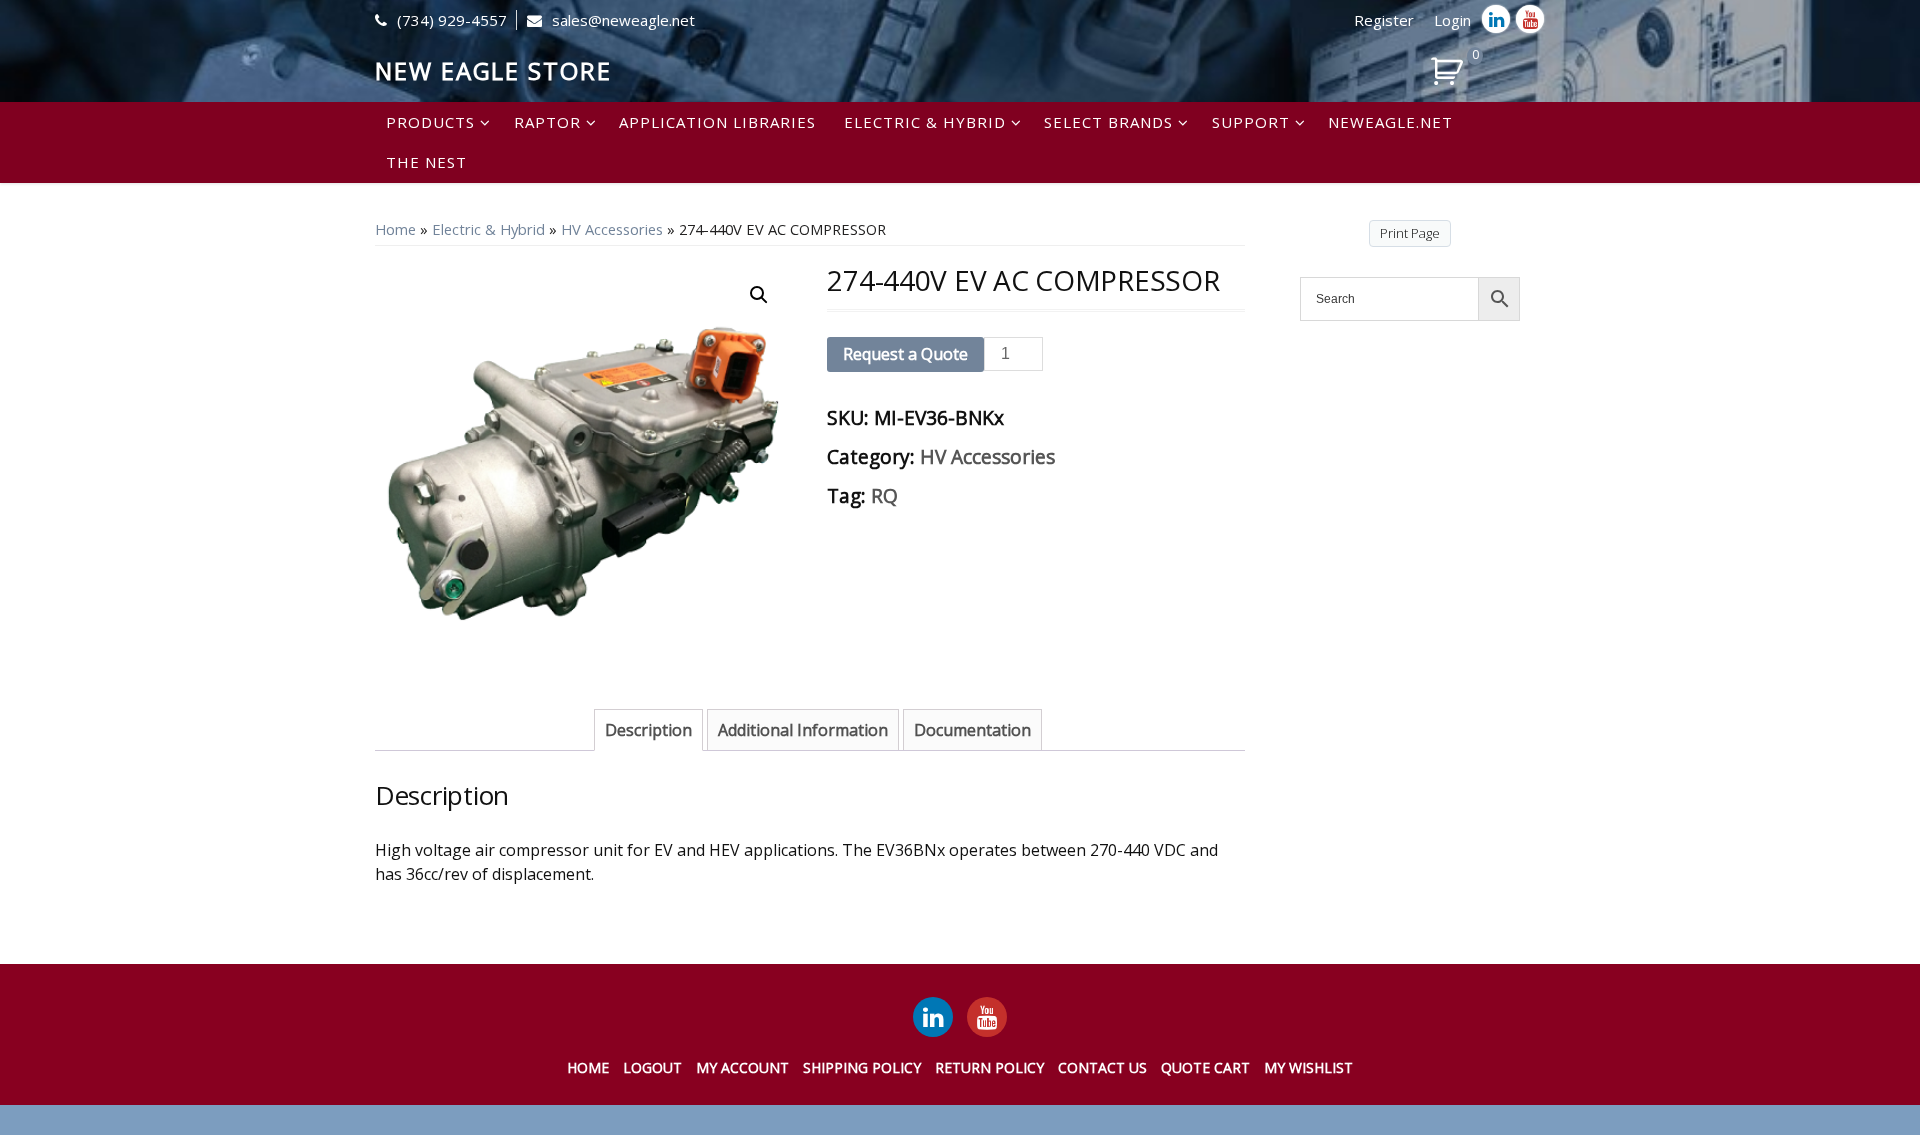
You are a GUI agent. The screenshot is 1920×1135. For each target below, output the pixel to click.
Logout (652, 1067)
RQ (884, 495)
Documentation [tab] (972, 730)
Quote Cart (1205, 1067)
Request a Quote (905, 354)
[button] (759, 295)
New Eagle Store (493, 70)
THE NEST (426, 162)
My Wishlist (1308, 1067)
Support (1251, 122)
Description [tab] (648, 730)
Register (1384, 20)
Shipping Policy (862, 1067)
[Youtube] (1530, 19)
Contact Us (1102, 1067)
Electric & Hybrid (925, 122)
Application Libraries (717, 122)
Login (1452, 20)
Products (430, 122)
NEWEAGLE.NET (1390, 122)
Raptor (547, 122)
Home (395, 229)
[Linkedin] (1496, 19)
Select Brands (1108, 122)
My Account (742, 1067)
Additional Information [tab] (803, 730)
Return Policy (989, 1067)
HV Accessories (612, 229)
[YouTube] (987, 1017)
